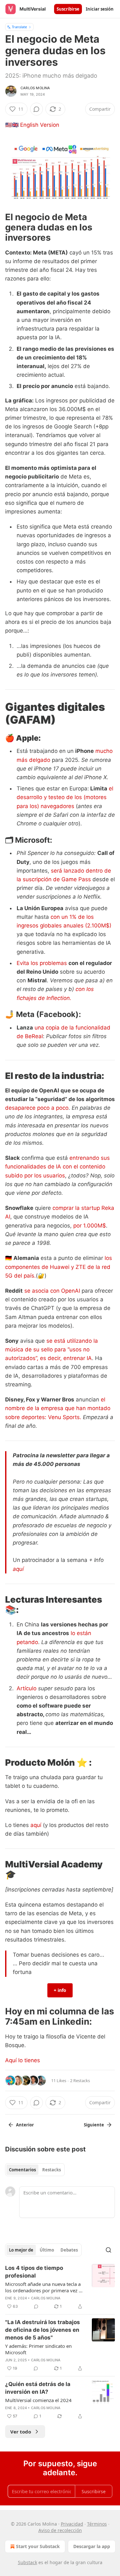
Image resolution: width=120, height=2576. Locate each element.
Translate (19, 27)
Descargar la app (92, 2546)
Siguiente (94, 2125)
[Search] (108, 2250)
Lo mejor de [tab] (21, 2250)
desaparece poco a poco (37, 1108)
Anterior (25, 2125)
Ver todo (21, 2432)
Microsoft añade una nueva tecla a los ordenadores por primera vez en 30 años (45, 2287)
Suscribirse (68, 9)
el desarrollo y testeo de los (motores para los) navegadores (65, 797)
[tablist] (35, 2170)
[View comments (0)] (36, 109)
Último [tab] (47, 2250)
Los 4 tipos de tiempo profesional (34, 2272)
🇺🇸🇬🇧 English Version (32, 125)
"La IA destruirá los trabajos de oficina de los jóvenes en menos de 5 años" (43, 2330)
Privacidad (72, 2524)
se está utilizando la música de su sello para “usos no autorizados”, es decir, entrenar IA (52, 1349)
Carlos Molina (35, 88)
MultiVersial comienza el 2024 (38, 2400)
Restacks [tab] (52, 2170)
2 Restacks (80, 2081)
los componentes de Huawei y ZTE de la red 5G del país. (59, 1267)
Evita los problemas (42, 963)
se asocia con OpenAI (52, 1291)
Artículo (27, 1688)
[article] (60, 2287)
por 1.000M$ (90, 1226)
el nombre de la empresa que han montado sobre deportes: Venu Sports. (58, 1408)
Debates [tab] (69, 2250)
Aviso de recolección (60, 2530)
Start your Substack (38, 2546)
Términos (97, 2524)
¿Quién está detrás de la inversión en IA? (38, 2388)
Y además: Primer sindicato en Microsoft (38, 2349)
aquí (18, 1569)
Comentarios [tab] (22, 2170)
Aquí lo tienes (23, 2060)
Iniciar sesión (100, 9)
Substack (28, 2562)
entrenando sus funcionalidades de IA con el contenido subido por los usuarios (57, 1167)
